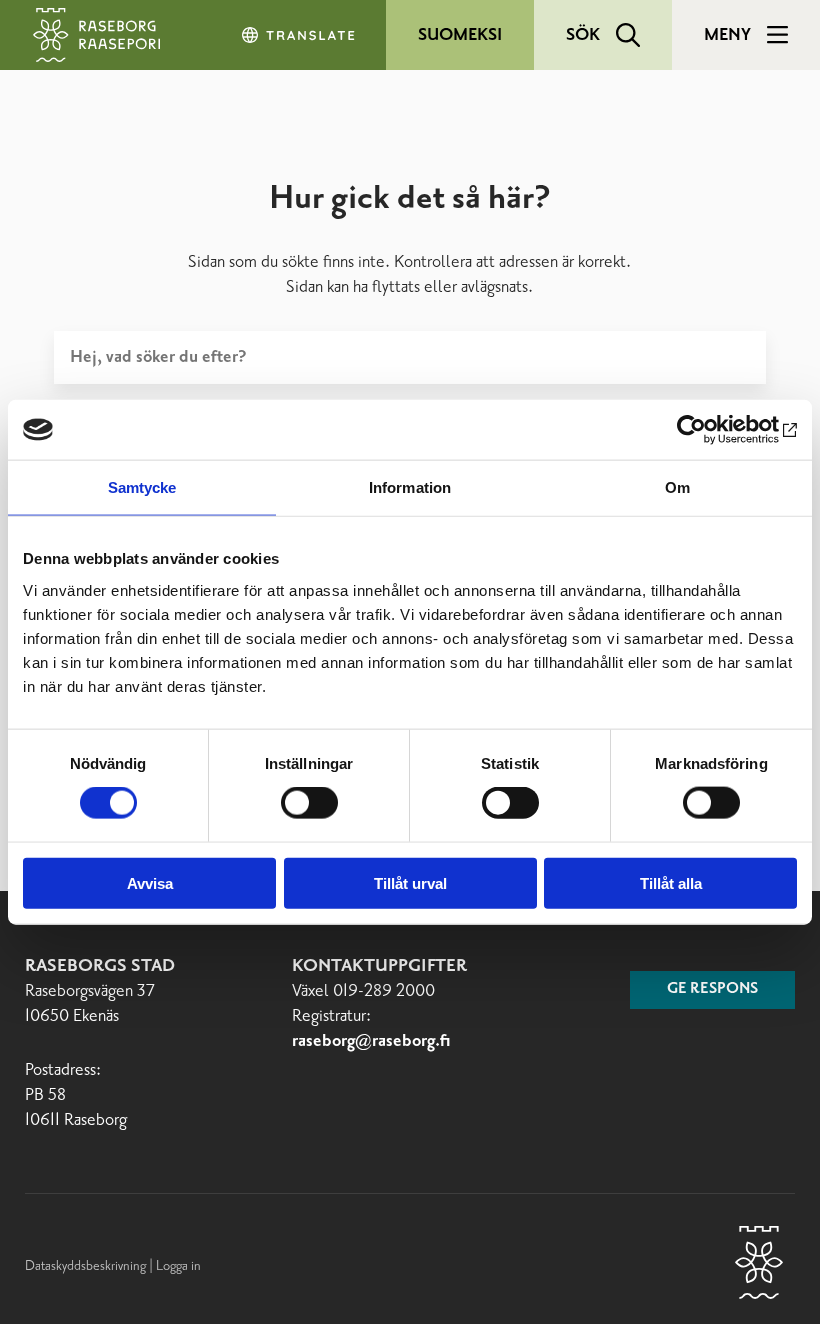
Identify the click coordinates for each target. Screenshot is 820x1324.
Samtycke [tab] (142, 487)
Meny (727, 35)
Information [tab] (410, 487)
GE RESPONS (712, 989)
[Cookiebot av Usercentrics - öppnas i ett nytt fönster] (709, 430)
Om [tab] (677, 487)
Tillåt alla (671, 882)
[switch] (309, 803)
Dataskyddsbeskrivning (87, 1266)
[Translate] (300, 35)
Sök (583, 35)
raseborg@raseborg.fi (371, 1041)
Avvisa (150, 882)
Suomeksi (460, 35)
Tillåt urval (410, 882)
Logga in (178, 1266)
